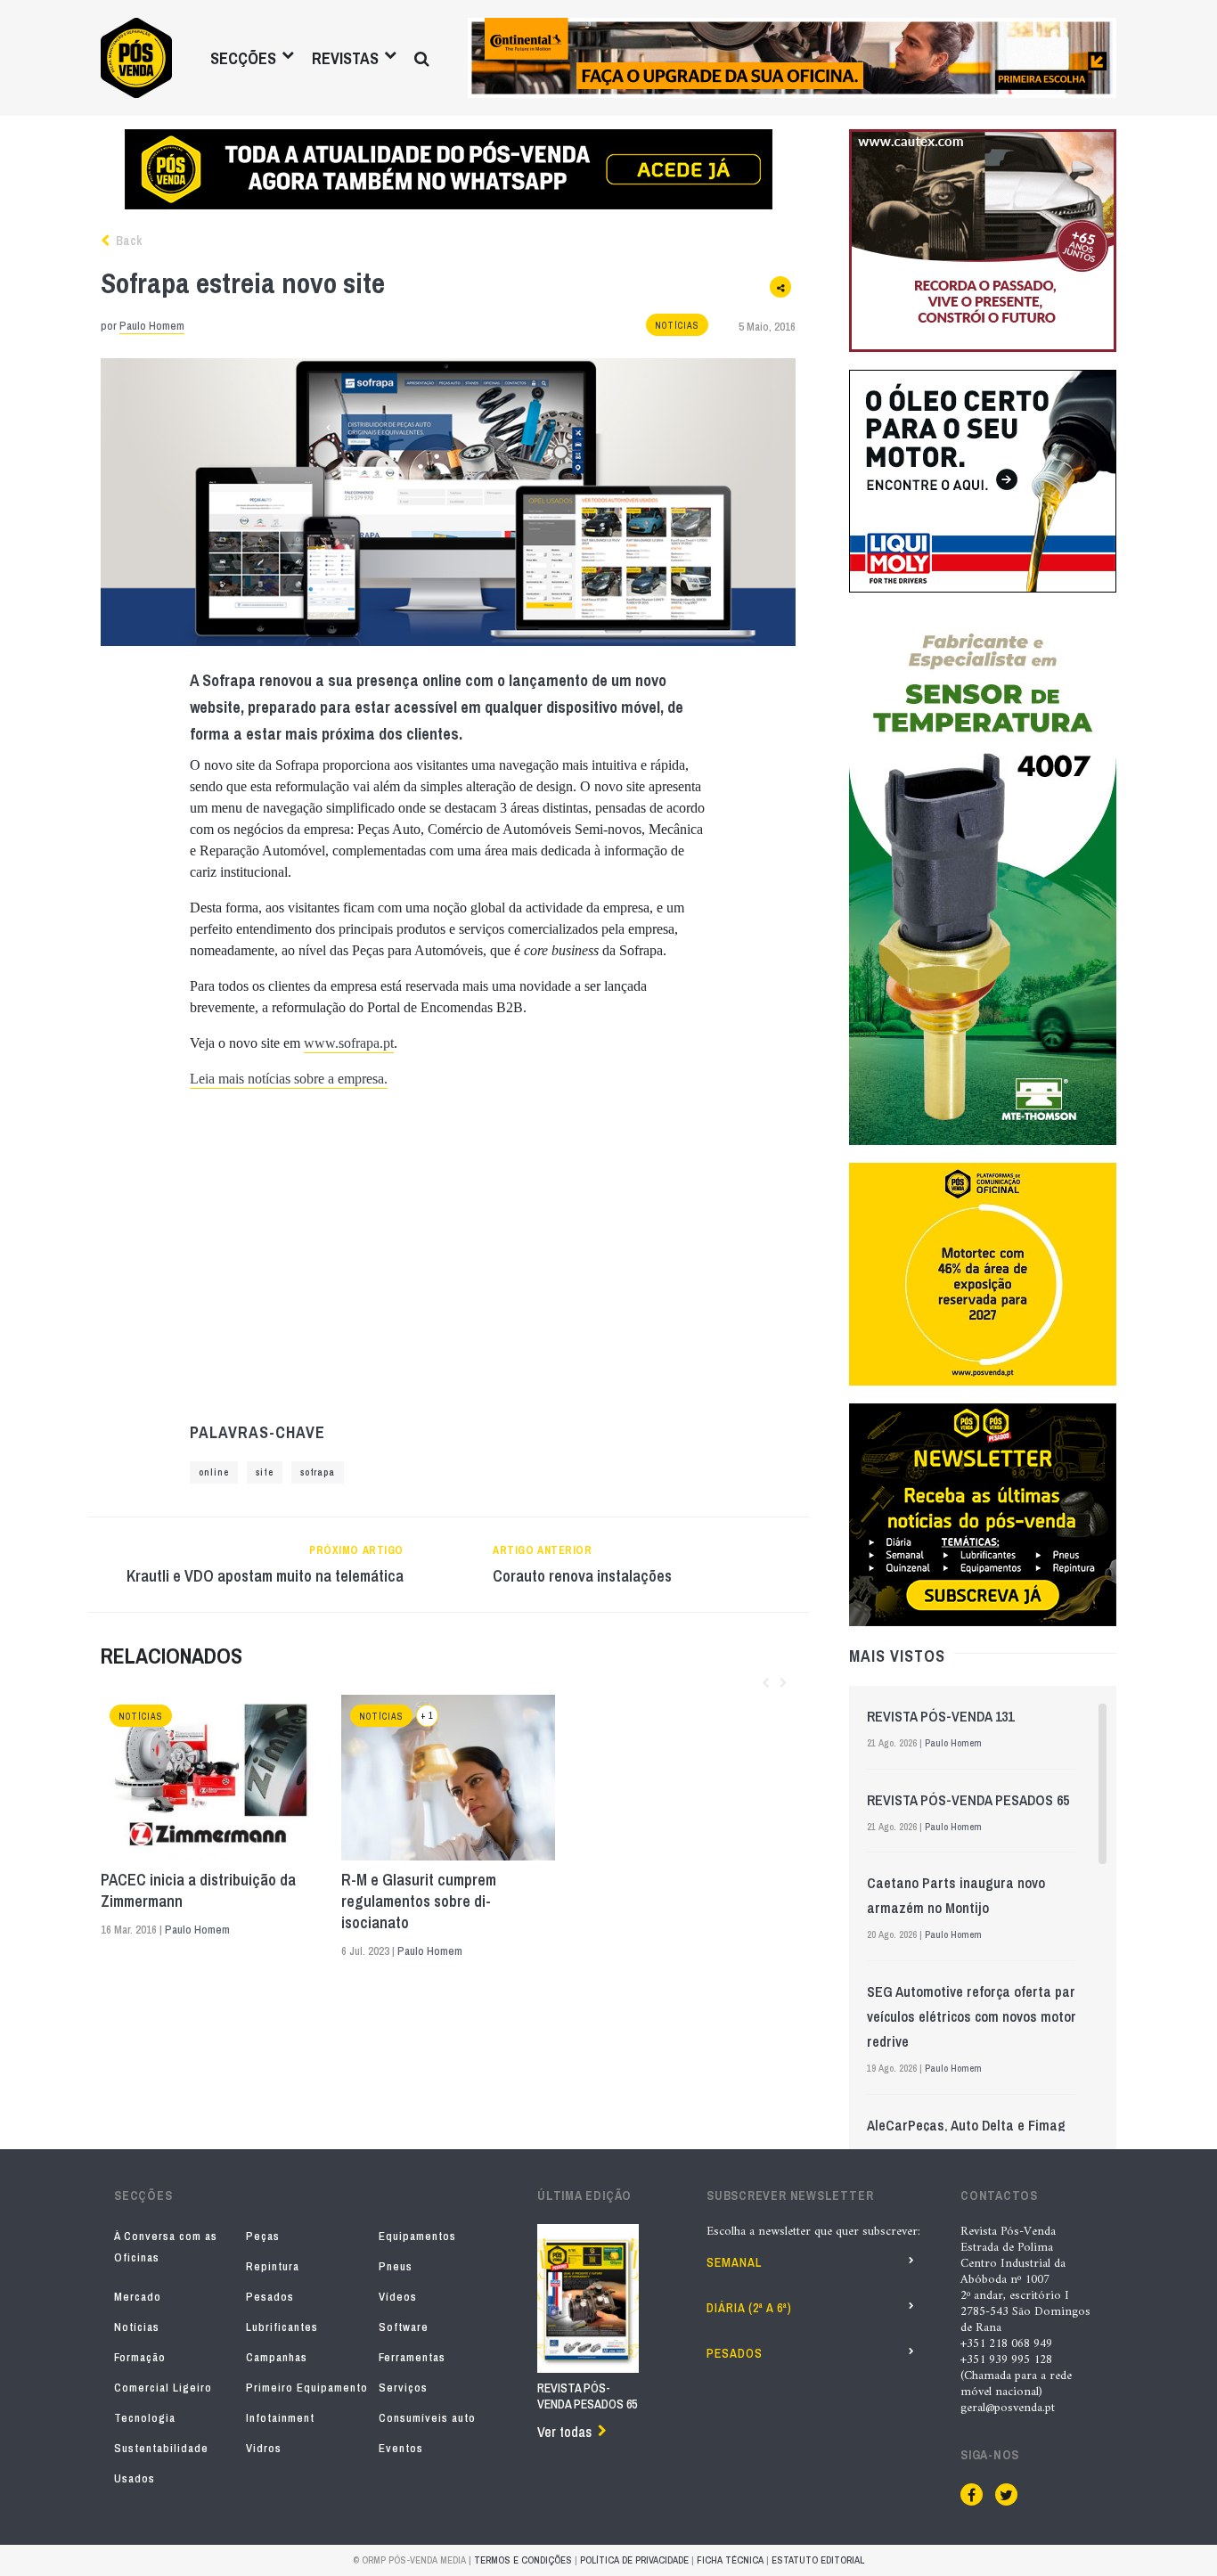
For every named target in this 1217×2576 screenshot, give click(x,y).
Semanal (734, 2262)
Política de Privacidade (634, 2560)
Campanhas (277, 2357)
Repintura (273, 2266)
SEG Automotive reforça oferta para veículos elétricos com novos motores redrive (979, 2016)
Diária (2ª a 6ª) (749, 2308)
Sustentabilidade (161, 2448)
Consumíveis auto (427, 2418)
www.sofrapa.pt (349, 1043)
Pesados (270, 2297)
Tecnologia (145, 2418)
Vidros (264, 2448)
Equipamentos (417, 2236)
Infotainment (280, 2418)
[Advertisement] (448, 1257)
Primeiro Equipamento (307, 2388)
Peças (263, 2236)
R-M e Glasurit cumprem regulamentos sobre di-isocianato (419, 1901)
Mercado (138, 2297)
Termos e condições (523, 2560)
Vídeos (398, 2297)
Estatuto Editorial (818, 2560)
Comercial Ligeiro (163, 2388)
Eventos (401, 2448)
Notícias (677, 326)
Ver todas (564, 2432)
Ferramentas (412, 2357)
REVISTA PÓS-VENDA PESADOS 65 (968, 1800)
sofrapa (318, 1472)
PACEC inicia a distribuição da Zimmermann (198, 1891)
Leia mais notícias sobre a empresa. (289, 1079)
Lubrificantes (282, 2327)
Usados (135, 2478)
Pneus (396, 2266)
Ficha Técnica (730, 2560)
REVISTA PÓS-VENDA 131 (940, 1716)
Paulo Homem (152, 326)
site (265, 1472)
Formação (140, 2357)
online (214, 1472)
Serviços (403, 2388)
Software (404, 2327)
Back (127, 241)
